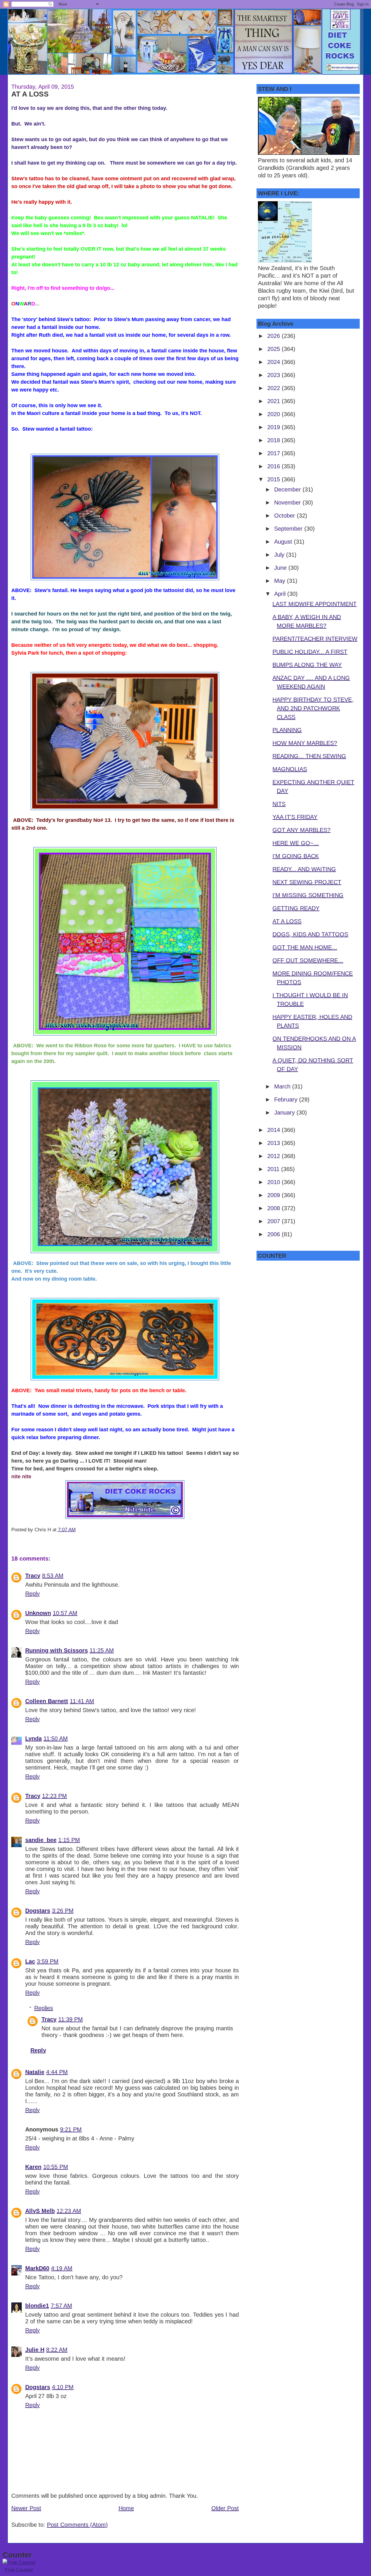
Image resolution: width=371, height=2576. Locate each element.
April (281, 594)
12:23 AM (69, 2211)
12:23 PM (54, 1796)
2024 (274, 362)
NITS (279, 804)
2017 (274, 453)
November (288, 503)
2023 (274, 375)
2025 (274, 349)
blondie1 (37, 2306)
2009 (274, 1195)
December (288, 489)
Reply (32, 1594)
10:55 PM (56, 2167)
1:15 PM (69, 1840)
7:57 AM (61, 2306)
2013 (274, 1143)
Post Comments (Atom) (77, 2525)
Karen (33, 2167)
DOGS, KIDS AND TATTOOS (310, 934)
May (281, 581)
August (284, 542)
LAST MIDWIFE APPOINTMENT (314, 604)
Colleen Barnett (47, 1701)
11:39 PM (71, 2019)
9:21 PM (71, 2129)
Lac (30, 1961)
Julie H (35, 2350)
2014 (274, 1130)
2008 (274, 1208)
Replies (44, 2008)
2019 (274, 427)
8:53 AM (53, 1576)
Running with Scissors (57, 1650)
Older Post (225, 2508)
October (285, 516)
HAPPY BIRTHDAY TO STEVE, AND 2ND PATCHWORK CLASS (313, 708)
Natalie (35, 2072)
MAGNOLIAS (290, 769)
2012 (274, 1156)
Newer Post (26, 2508)
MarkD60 (37, 2268)
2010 (274, 1182)
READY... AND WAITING (304, 869)
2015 (274, 479)
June (281, 568)
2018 (274, 440)
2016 (274, 466)
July (280, 555)
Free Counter (19, 2570)
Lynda (33, 1738)
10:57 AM (65, 1613)
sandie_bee (41, 1840)
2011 (274, 1169)
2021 (274, 401)
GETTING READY (296, 908)
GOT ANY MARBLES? (301, 830)
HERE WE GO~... (296, 843)
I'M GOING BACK (296, 856)
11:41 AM (82, 1701)
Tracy (33, 1576)
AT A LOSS (30, 94)
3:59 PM (48, 1961)
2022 (274, 388)
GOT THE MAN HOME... (305, 947)
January (285, 1113)
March (283, 1086)
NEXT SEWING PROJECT (307, 882)
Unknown (38, 1613)
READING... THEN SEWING (309, 756)
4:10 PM (63, 2387)
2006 (274, 1234)
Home (126, 2508)
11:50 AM (56, 1738)
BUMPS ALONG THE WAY (307, 665)
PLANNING (287, 730)
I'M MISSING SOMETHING (308, 895)
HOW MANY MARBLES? (305, 743)
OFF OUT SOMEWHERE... (308, 960)
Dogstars (38, 1911)
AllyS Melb (40, 2211)
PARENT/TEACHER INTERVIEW (315, 639)
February (287, 1099)
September (289, 529)
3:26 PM (63, 1911)
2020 (274, 414)
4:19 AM (62, 2268)
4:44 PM (57, 2072)
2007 (274, 1221)
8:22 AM (57, 2350)
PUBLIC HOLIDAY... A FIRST (310, 652)
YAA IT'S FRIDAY (295, 817)
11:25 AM (102, 1650)
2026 (274, 336)
